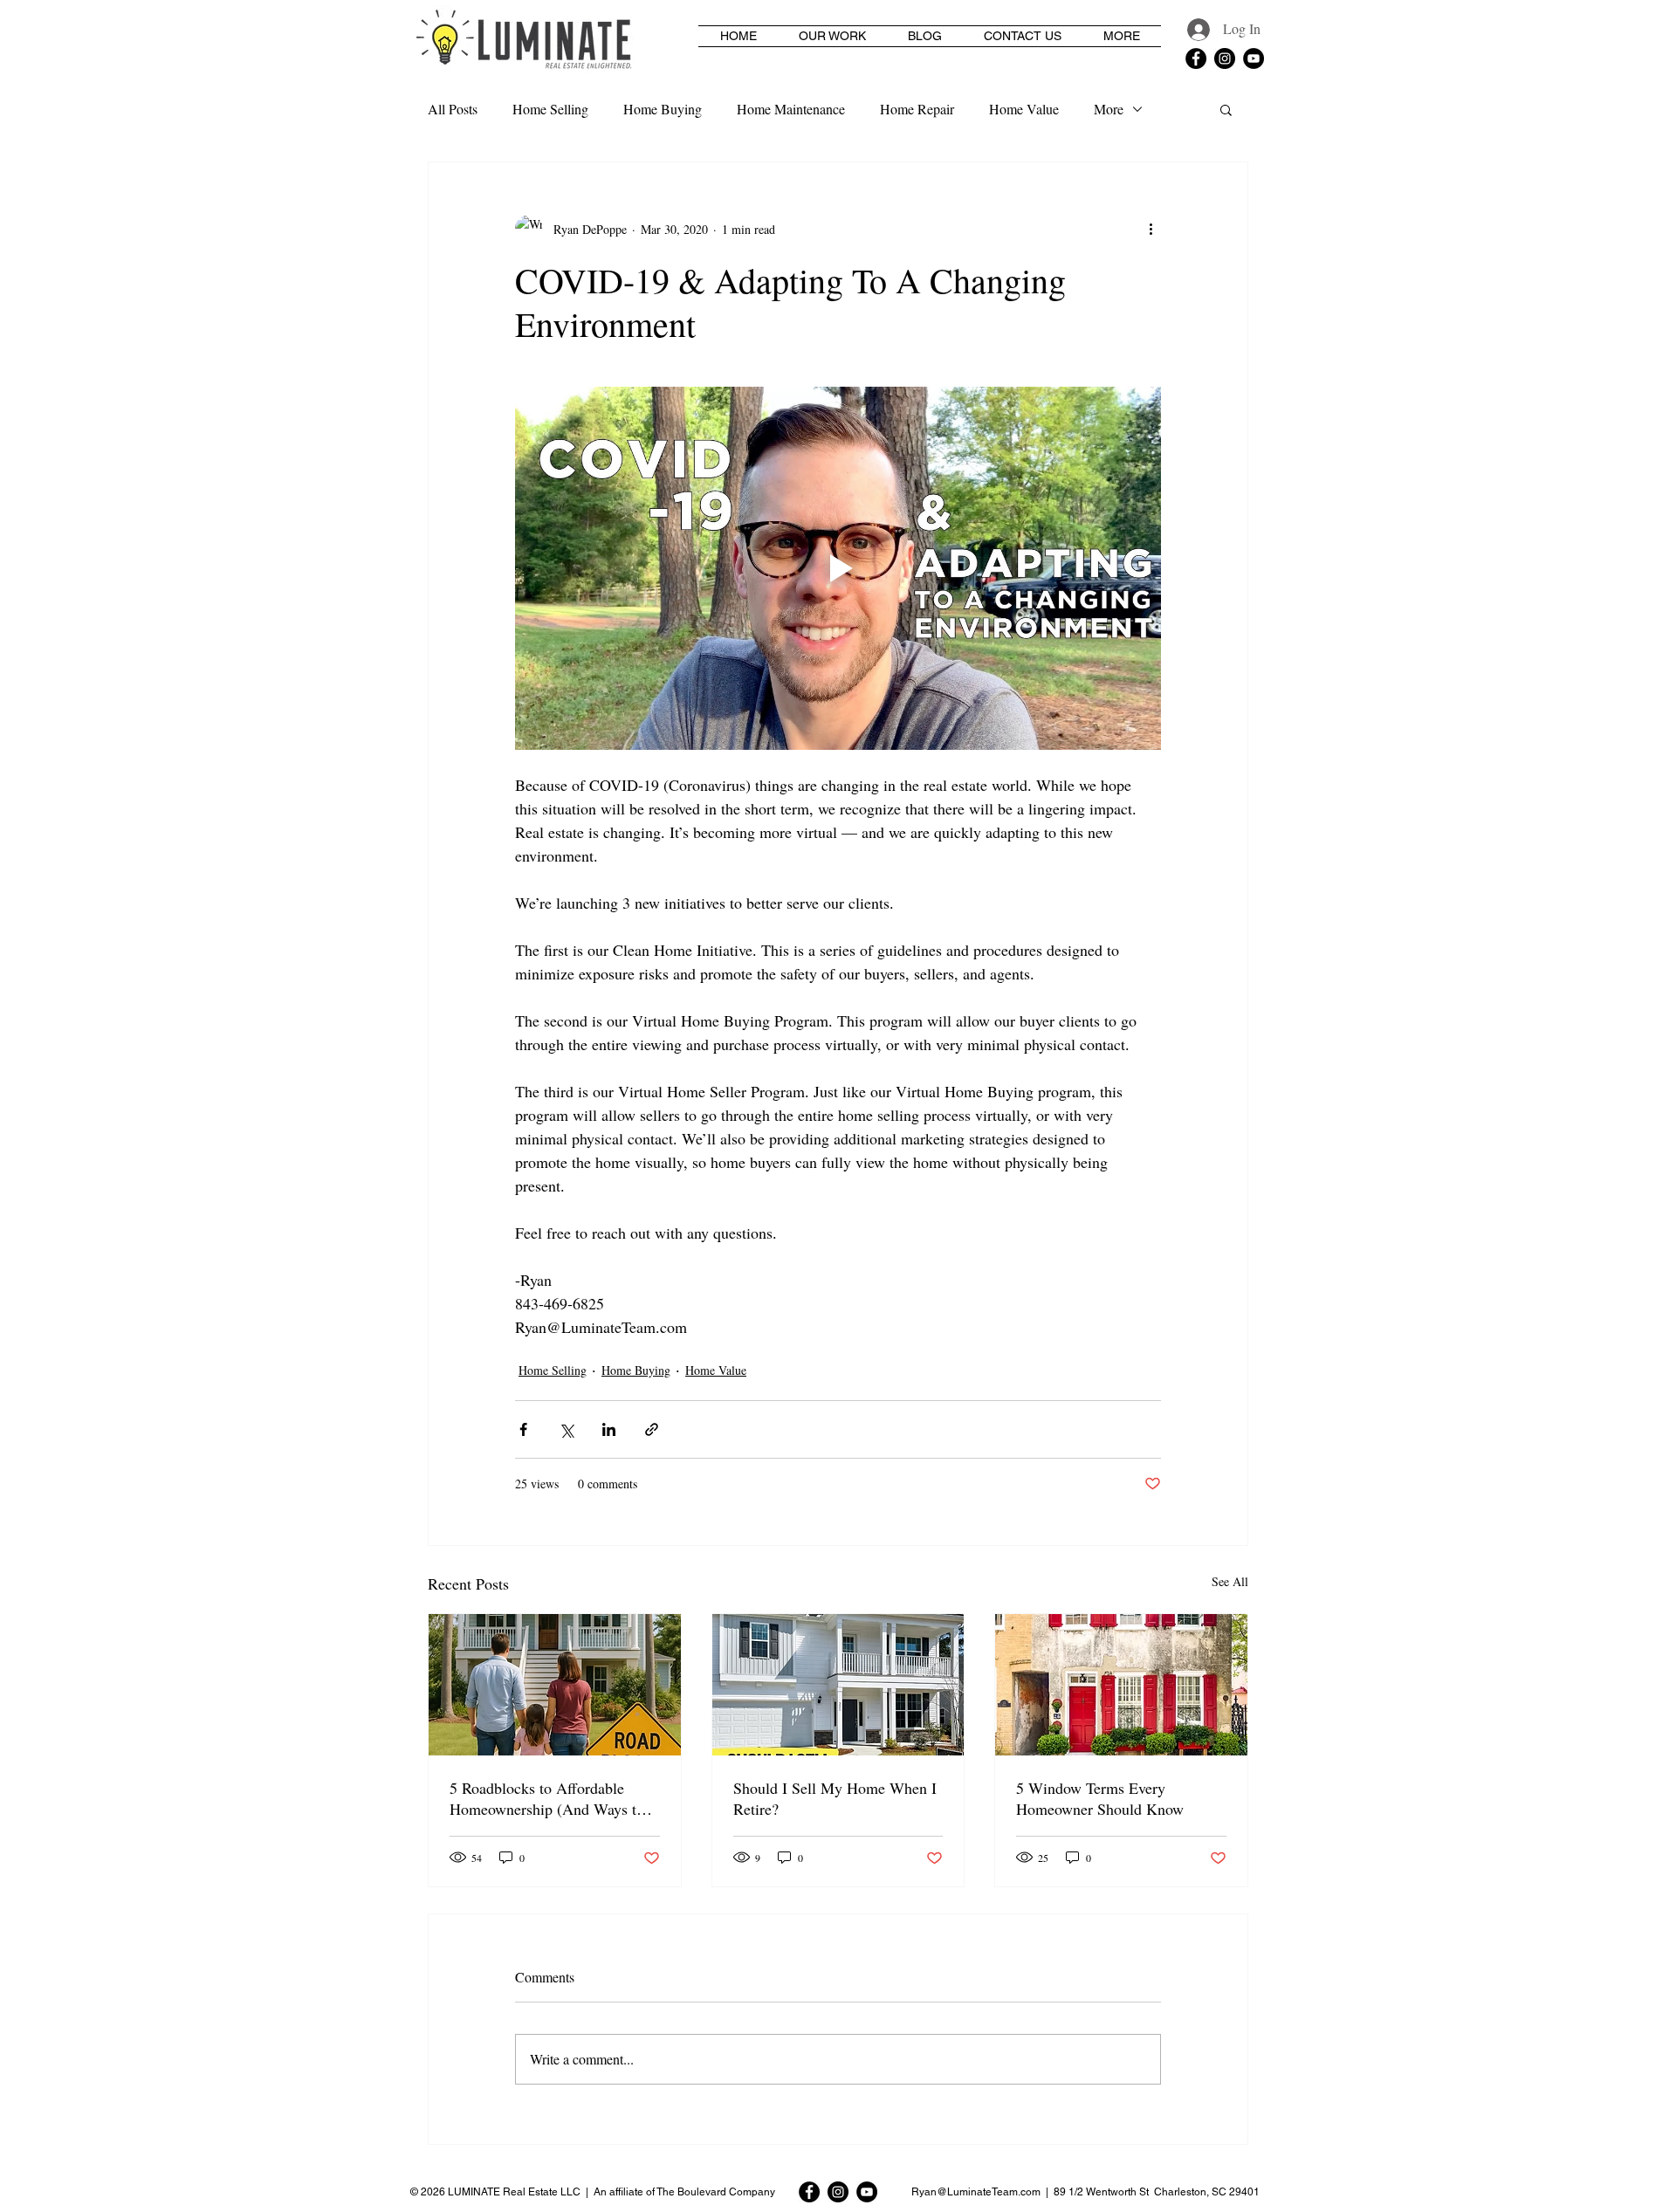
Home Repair (917, 109)
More (1109, 109)
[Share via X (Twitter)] (566, 1429)
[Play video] (838, 568)
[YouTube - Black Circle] (1254, 58)
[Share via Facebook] (523, 1429)
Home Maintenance (791, 109)
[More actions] (1151, 229)
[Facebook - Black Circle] (1196, 58)
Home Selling (550, 109)
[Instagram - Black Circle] (1225, 58)
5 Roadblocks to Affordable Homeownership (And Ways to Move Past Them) (547, 1798)
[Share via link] (652, 1429)
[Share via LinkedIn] (609, 1429)
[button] (1226, 109)
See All (1230, 1581)
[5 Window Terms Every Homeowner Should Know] (1121, 1685)
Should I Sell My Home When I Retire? (835, 1798)
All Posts (453, 109)
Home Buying (663, 109)
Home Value (1024, 109)
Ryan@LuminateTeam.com (976, 2192)
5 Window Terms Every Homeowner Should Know (1100, 1798)
